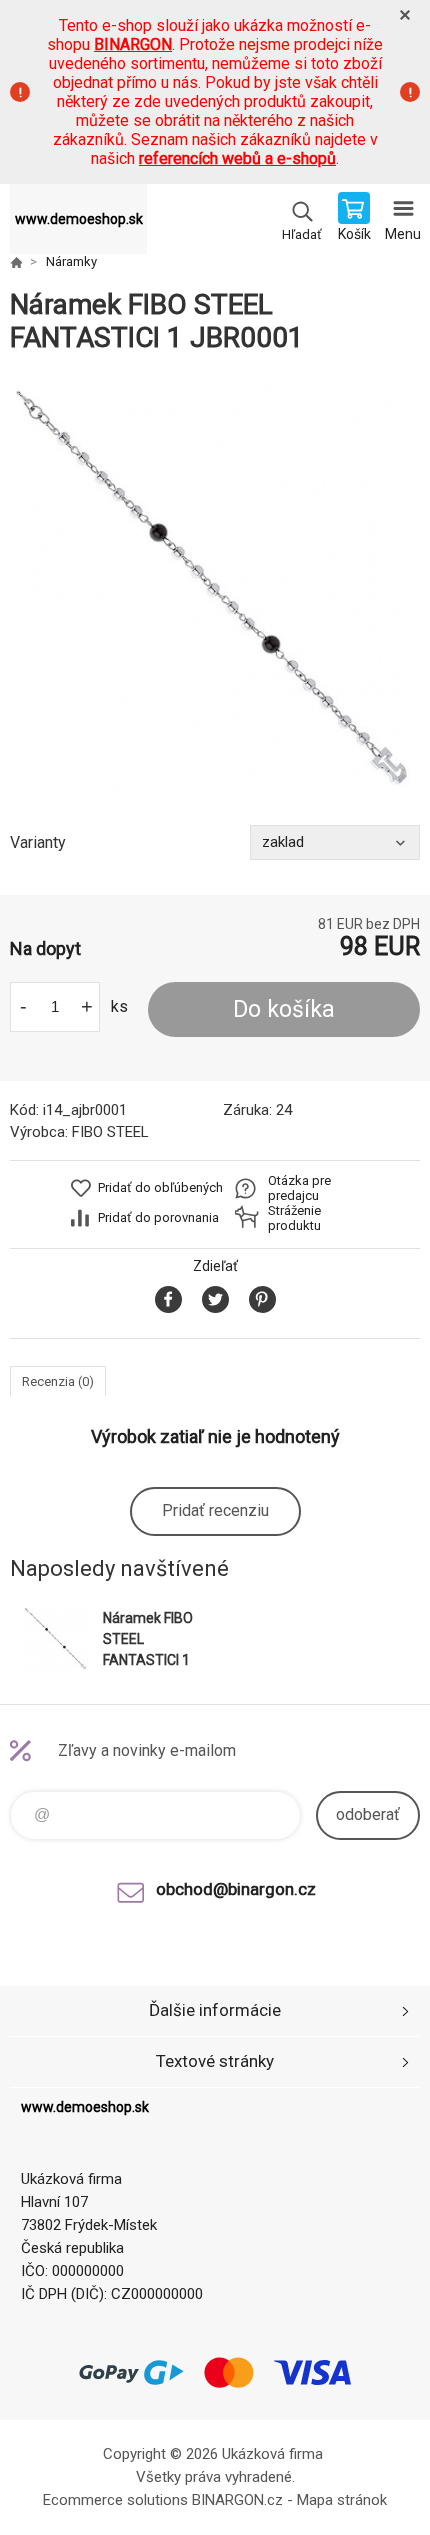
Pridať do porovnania (158, 1217)
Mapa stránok (342, 2500)
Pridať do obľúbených (160, 1187)
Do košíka (284, 1009)
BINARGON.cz (237, 2500)
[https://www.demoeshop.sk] (16, 262)
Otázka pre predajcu (299, 1188)
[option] (215, 590)
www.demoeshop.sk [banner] (79, 219)
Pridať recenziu (215, 1510)
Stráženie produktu (294, 1218)
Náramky (71, 261)
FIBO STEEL (110, 1132)
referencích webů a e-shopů (237, 158)
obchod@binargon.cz (236, 1889)
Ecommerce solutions (115, 2500)
